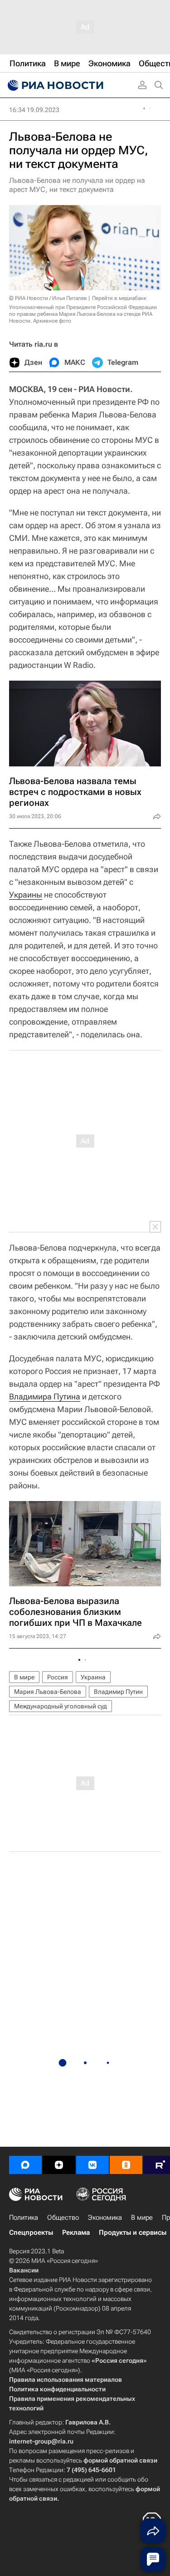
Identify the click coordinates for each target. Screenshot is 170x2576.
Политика (24, 2218)
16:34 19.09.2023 (34, 110)
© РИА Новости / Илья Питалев (48, 298)
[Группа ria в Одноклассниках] (126, 2165)
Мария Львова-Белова (48, 1692)
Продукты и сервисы (133, 2233)
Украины (26, 895)
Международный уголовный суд (61, 1706)
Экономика (105, 2218)
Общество (63, 2218)
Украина (93, 1677)
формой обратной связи (120, 2460)
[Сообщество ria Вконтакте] (92, 2165)
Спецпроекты (31, 2233)
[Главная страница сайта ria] (54, 85)
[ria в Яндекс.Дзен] (59, 2165)
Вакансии (24, 2270)
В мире (24, 1677)
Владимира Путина (45, 1396)
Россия (58, 1677)
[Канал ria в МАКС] (25, 2165)
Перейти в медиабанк (119, 298)
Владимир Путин (118, 1692)
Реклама (76, 2233)
